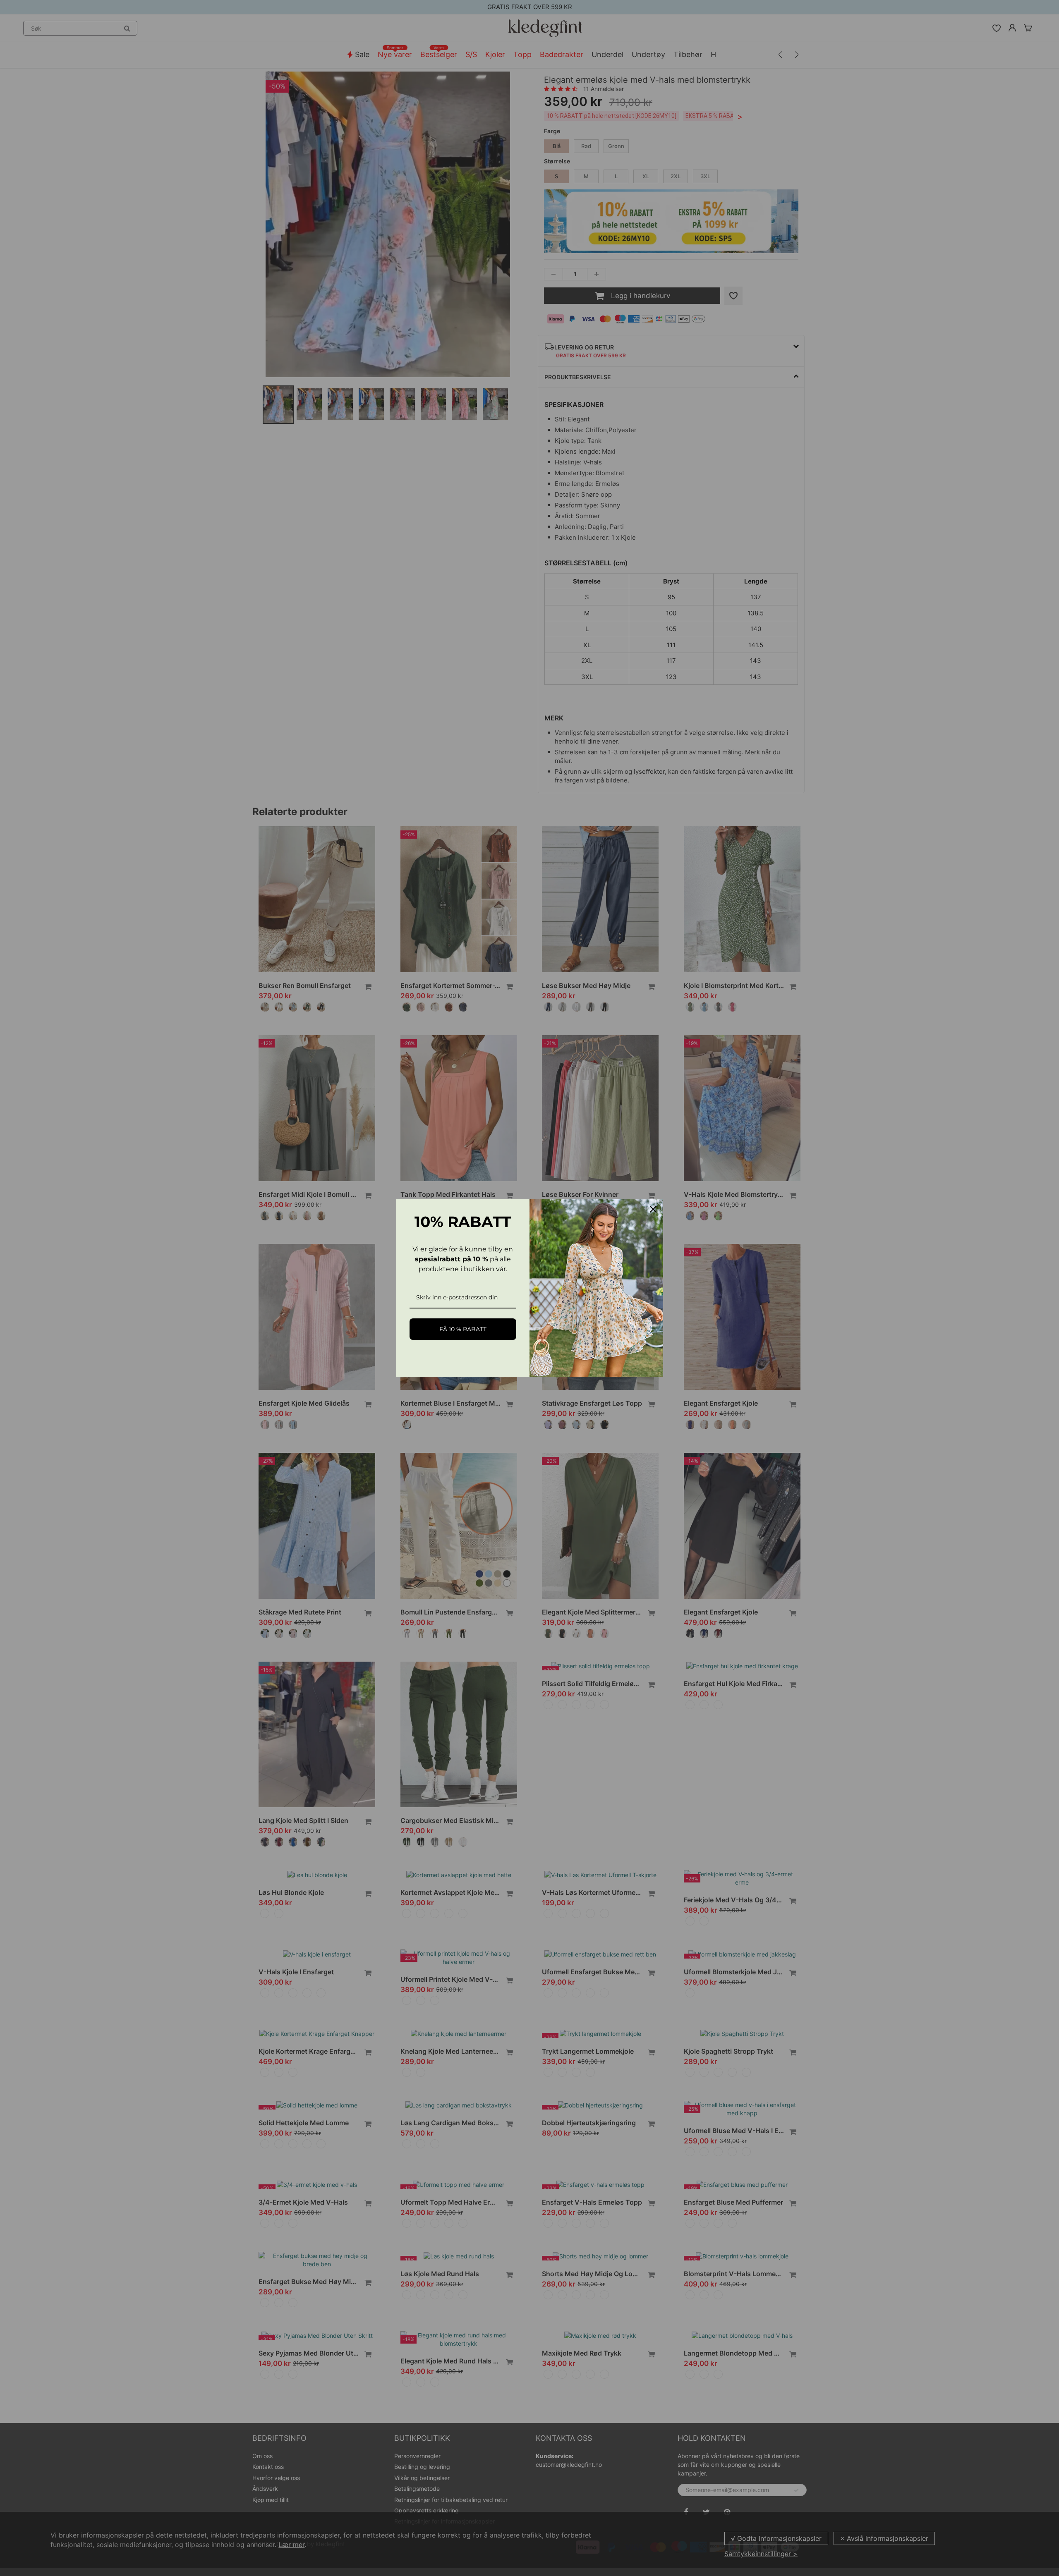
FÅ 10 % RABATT (463, 1329)
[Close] (653, 1209)
